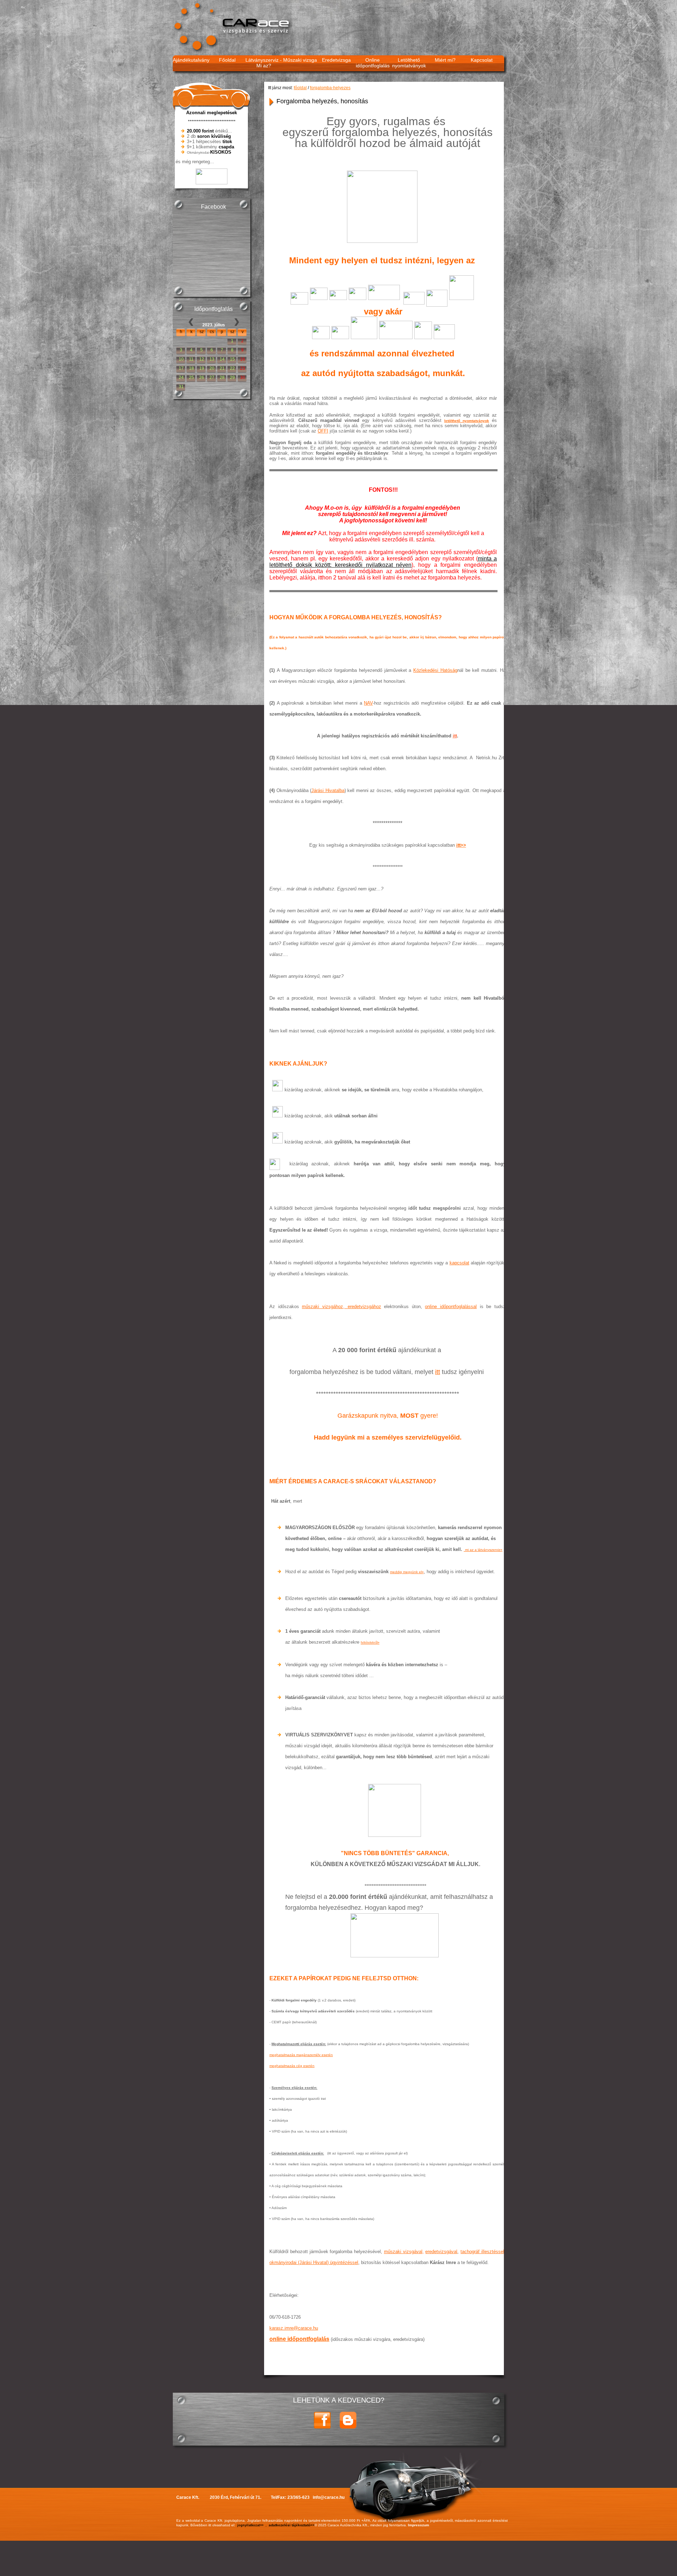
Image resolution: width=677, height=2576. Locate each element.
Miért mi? (445, 60)
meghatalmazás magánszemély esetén (301, 2055)
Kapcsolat (482, 60)
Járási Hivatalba (328, 790)
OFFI (323, 431)
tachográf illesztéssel (482, 2252)
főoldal (300, 88)
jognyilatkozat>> (250, 2525)
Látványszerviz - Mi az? (264, 63)
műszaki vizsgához (322, 1307)
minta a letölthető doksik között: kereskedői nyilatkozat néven (383, 562)
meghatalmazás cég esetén (292, 2066)
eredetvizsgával (441, 2252)
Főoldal (227, 60)
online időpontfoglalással (451, 1307)
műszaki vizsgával (403, 2252)
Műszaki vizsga (300, 60)
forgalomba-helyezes (330, 88)
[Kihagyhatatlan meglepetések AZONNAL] (212, 182)
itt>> (461, 845)
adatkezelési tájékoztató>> (292, 2525)
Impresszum (419, 2525)
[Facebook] (322, 2428)
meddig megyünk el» (407, 1572)
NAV (368, 703)
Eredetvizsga (336, 60)
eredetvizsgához (363, 1307)
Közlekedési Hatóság (435, 670)
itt (455, 736)
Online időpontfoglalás (373, 63)
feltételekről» (370, 1643)
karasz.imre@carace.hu (294, 2328)
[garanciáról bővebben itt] (395, 1810)
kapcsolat (459, 1263)
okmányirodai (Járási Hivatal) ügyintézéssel (314, 2262)
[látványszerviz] (464, 1549)
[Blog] (348, 2428)
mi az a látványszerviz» (484, 1550)
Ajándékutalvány (191, 60)
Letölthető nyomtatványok (409, 63)
